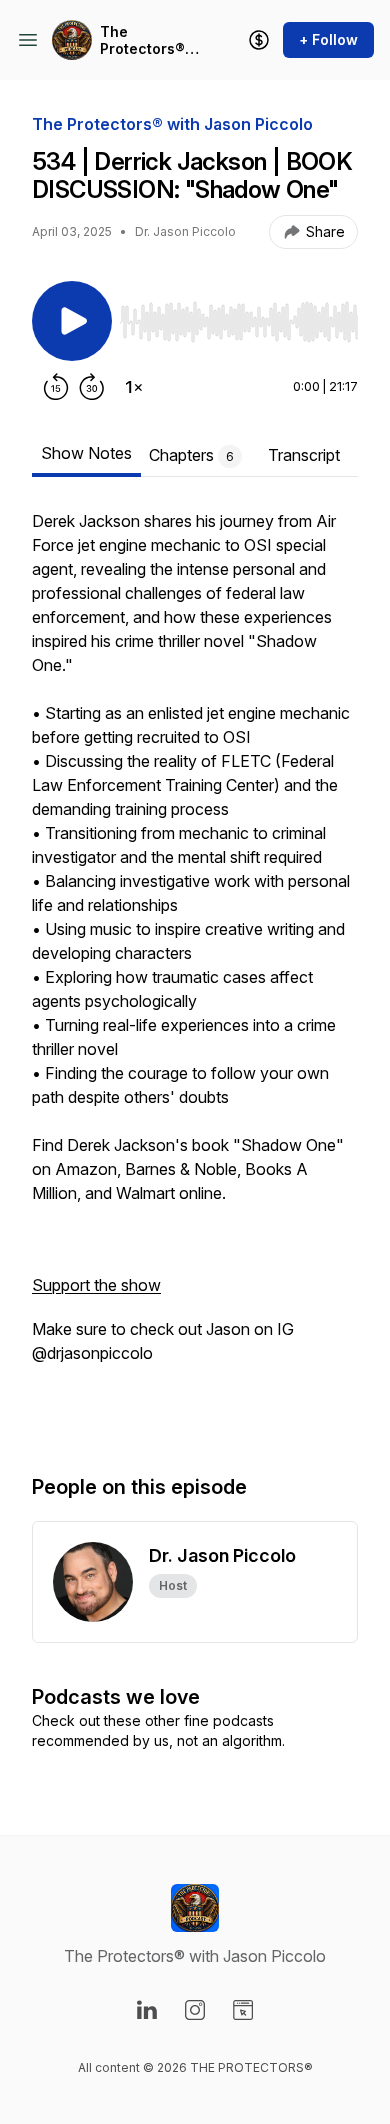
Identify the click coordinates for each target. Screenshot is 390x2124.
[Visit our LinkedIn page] (147, 2010)
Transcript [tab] (304, 455)
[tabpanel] (195, 971)
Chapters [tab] (191, 455)
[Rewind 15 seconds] (56, 387)
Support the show (96, 1285)
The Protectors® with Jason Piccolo (142, 40)
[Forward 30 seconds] (92, 387)
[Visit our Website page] (243, 2010)
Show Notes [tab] (86, 453)
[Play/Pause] (72, 321)
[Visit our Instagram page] (195, 2010)
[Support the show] (259, 40)
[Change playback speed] (134, 387)
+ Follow (328, 39)
